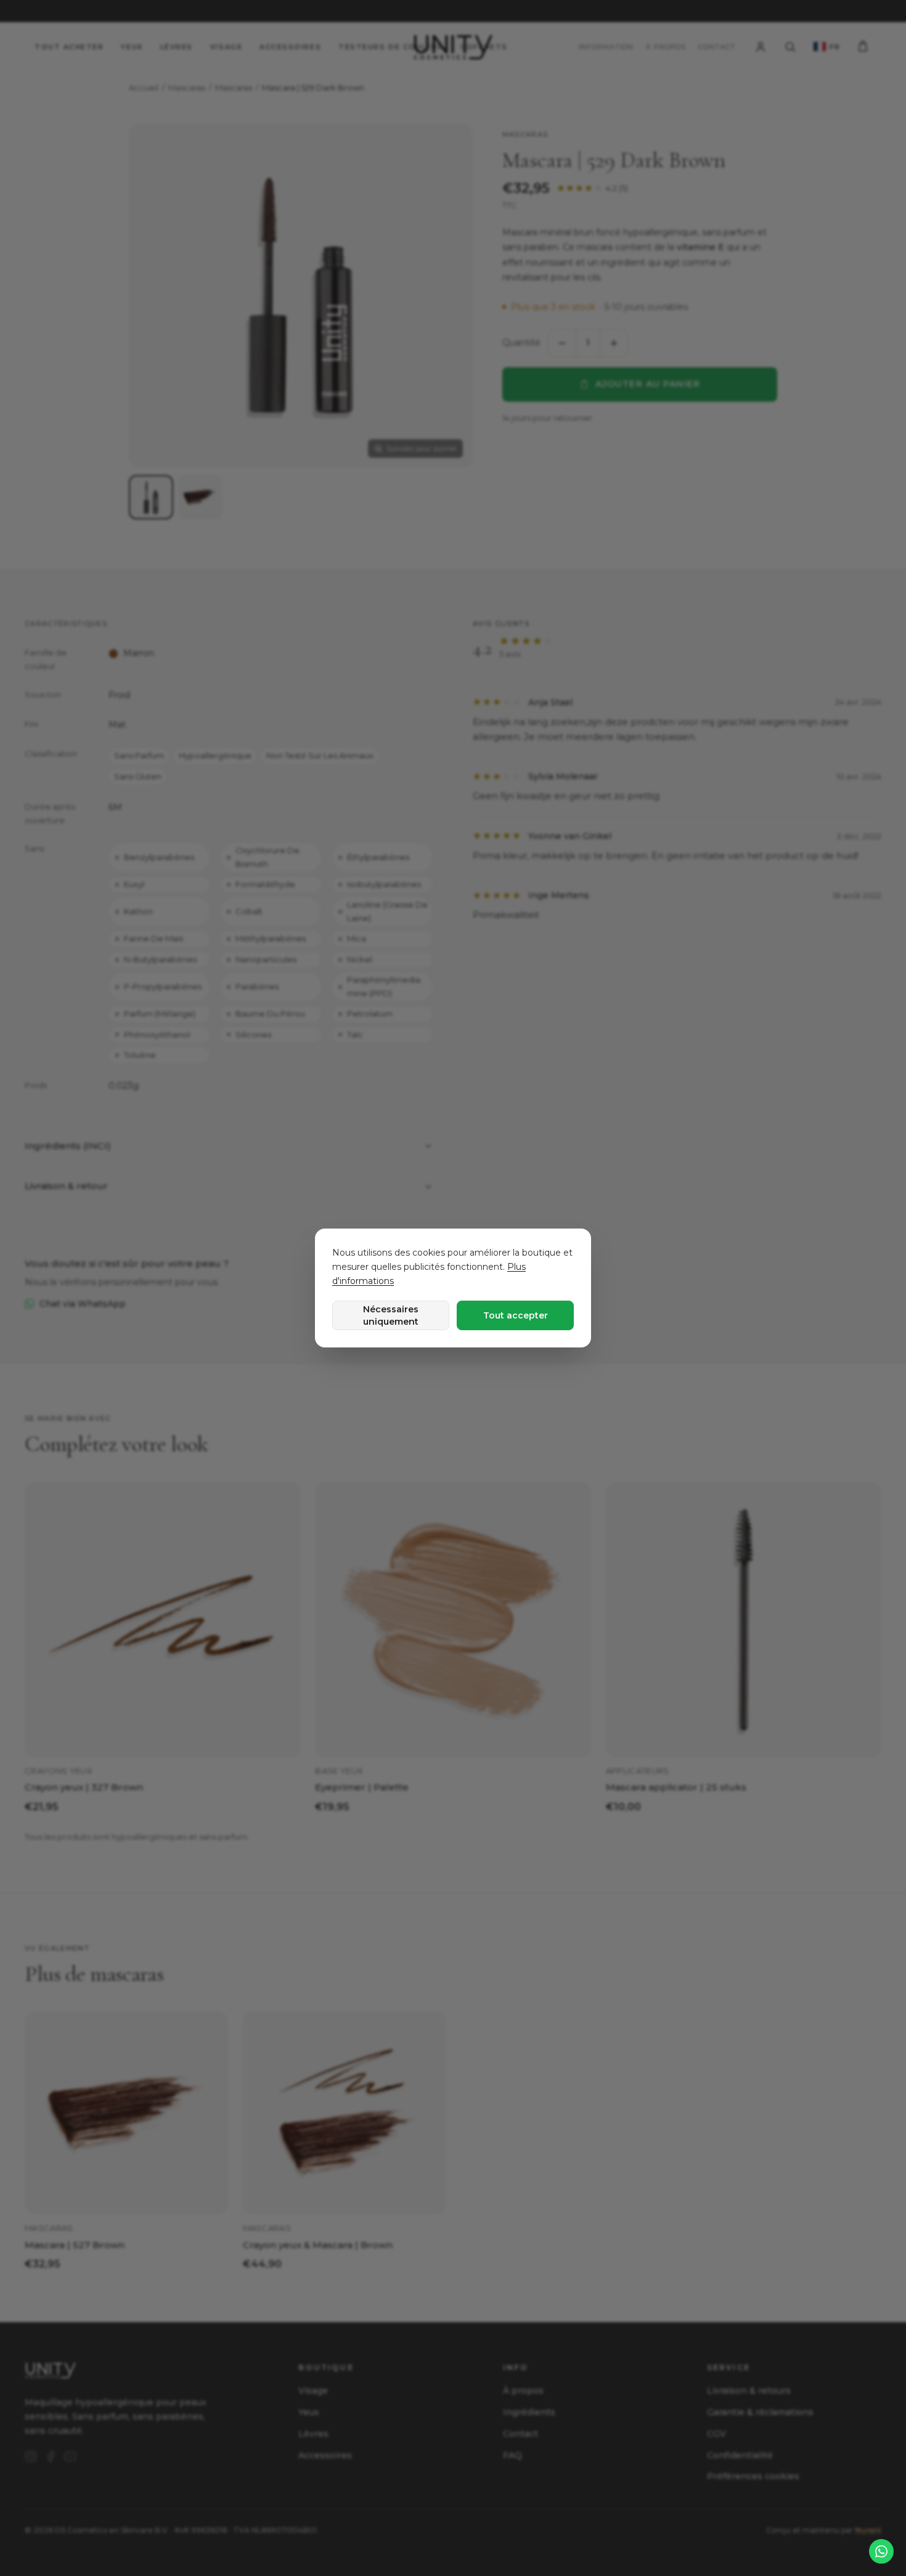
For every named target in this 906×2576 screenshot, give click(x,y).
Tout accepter (516, 1315)
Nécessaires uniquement (391, 1315)
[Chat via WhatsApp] (881, 2551)
